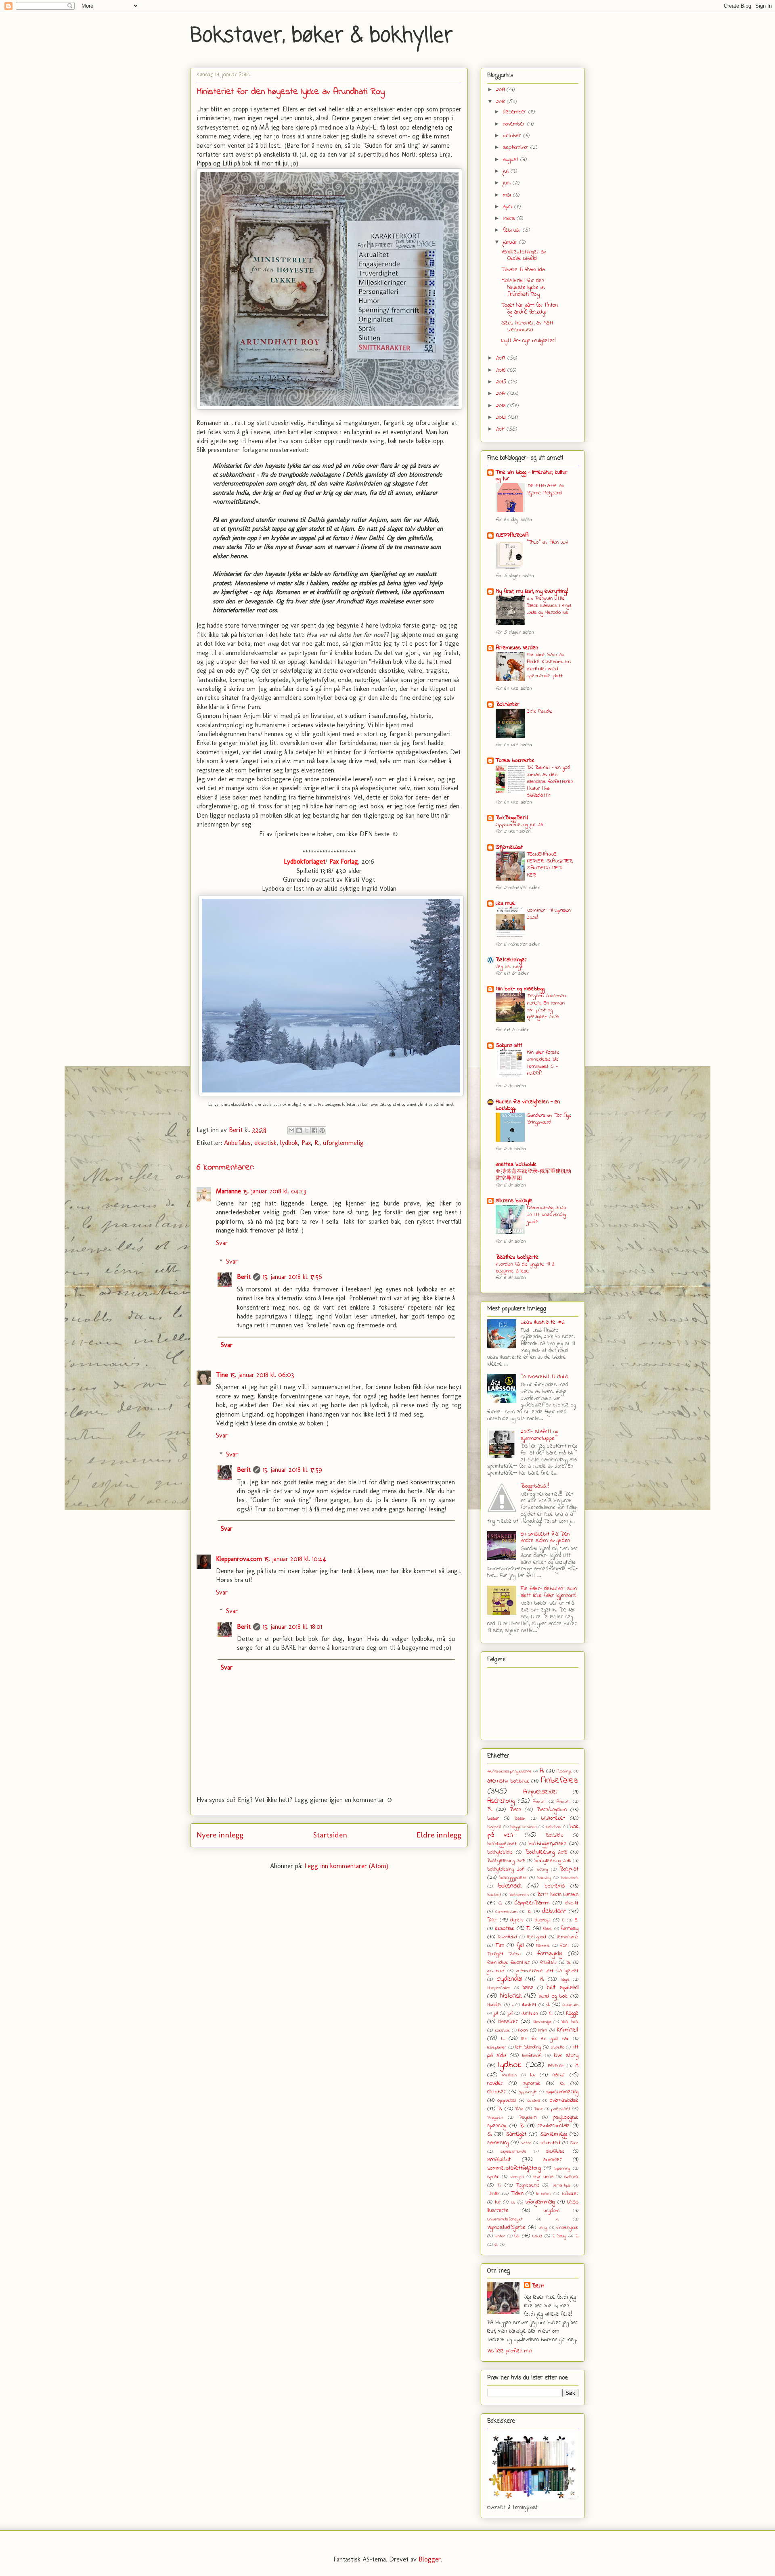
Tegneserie (528, 2185)
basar (493, 1818)
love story (566, 2056)
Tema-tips (561, 2185)
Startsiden (330, 1835)
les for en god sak (545, 2039)
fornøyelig (550, 1954)
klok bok (570, 2022)
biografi (494, 1827)
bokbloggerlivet (502, 1844)
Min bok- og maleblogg (520, 989)
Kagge (572, 2013)
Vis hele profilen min (510, 2351)
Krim (543, 2030)
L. (503, 2039)
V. (557, 2219)
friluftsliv (548, 1963)
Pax (306, 1143)
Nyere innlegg (220, 1835)
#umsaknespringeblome (509, 1771)
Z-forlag (559, 2236)
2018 (502, 102)
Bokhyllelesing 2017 (506, 1861)
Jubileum (570, 2005)
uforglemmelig (343, 1143)
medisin (509, 2075)
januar (511, 242)
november (515, 124)
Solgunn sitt (509, 1045)
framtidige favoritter (508, 1963)
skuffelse (555, 2151)
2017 (502, 358)
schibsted (550, 2143)
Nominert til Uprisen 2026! (549, 914)
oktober (513, 136)
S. (490, 2134)
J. (548, 2005)
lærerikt (556, 2066)
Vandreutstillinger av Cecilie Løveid (524, 255)
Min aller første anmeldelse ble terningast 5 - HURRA (543, 1063)
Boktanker (508, 704)
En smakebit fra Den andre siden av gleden (545, 1538)
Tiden (517, 2194)
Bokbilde (554, 1835)
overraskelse (564, 2100)
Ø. (496, 2245)
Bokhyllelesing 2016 (546, 1852)
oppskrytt (528, 2092)
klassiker (508, 2022)
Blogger (430, 2559)
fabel (548, 1929)
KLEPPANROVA (512, 535)
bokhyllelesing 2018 (553, 1861)
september (517, 148)
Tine (222, 1375)
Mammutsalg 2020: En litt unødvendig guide (547, 1215)
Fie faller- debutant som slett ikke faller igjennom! (549, 1592)
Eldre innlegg (439, 1835)
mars (510, 219)
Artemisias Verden (517, 648)
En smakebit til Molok (545, 1377)
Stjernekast (509, 847)
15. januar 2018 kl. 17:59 (292, 1470)
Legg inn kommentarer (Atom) (346, 1866)
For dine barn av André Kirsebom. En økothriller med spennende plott (549, 665)
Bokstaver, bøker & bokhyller (322, 36)
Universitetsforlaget (505, 2219)
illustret (529, 2005)
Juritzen (530, 2013)
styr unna (543, 2177)
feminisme (568, 1937)
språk (493, 2177)
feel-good (536, 1937)
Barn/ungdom (552, 1810)
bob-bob (553, 1827)
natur (559, 2075)
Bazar (520, 1818)
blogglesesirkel (523, 1827)
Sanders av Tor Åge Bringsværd (549, 1119)
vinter (500, 2236)
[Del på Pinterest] (322, 1130)
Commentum (506, 1912)
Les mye (505, 903)
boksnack (570, 1878)
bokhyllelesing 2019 (506, 1869)
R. (317, 1143)
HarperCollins (499, 1988)
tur (498, 2202)
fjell (520, 1945)
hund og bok (553, 1996)
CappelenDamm (532, 1903)
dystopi (543, 1920)
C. (500, 1903)
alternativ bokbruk (508, 1781)
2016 (502, 370)
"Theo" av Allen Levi (548, 542)
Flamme (543, 1946)
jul (496, 2013)
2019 (501, 90)
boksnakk (510, 1886)
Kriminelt (568, 2030)
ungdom (552, 2211)
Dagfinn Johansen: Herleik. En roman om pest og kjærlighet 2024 (547, 1006)
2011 (501, 429)
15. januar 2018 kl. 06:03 (262, 1375)
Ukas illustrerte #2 (543, 1322)
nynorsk (532, 2083)
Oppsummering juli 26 (519, 825)
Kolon (523, 2030)
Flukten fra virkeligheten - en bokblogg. (528, 1105)
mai (508, 195)
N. (533, 2075)
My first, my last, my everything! (532, 591)
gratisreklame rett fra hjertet (548, 1971)
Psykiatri (528, 2118)
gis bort (496, 1971)
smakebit (499, 2160)
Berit (244, 1277)
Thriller (494, 2194)
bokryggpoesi (513, 1878)
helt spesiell (563, 1988)
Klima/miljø (542, 2022)
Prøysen (495, 2118)
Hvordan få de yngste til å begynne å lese (525, 1268)
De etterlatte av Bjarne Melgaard (545, 489)
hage (565, 1980)
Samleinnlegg (554, 2134)
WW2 (537, 2236)
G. (569, 1963)
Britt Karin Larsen (558, 1895)
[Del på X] (307, 1130)
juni (508, 183)
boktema (555, 1886)
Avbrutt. (563, 1802)
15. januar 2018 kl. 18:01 (292, 1627)
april (509, 207)
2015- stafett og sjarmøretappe (539, 1435)
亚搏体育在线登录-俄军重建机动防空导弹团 (533, 1175)
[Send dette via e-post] (291, 1130)
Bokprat (569, 1869)
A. (542, 1771)
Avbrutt (539, 1802)
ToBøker (570, 2194)
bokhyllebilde (500, 1852)
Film (500, 1945)
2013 (502, 406)
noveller (495, 2083)
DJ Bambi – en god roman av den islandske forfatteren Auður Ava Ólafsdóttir (550, 781)
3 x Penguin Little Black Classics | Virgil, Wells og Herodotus (549, 605)
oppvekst (507, 2101)
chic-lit (572, 1903)
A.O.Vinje (564, 1771)
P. (500, 2109)
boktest (494, 1895)
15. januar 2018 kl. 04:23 (275, 1191)
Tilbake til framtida (523, 270)
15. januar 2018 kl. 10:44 (295, 1559)
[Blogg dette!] (299, 1130)
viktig (543, 2228)
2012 (502, 417)
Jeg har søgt (509, 967)
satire (526, 2143)
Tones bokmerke (515, 761)
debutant (554, 1911)
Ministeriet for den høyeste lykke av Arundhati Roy (523, 288)
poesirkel (560, 2109)
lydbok (289, 1143)
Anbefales (237, 1143)
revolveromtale (554, 2126)
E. (577, 1920)
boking (542, 1869)
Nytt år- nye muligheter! (529, 341)
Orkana (534, 2101)
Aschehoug (501, 1801)
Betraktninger (511, 960)
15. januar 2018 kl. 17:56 (292, 1277)
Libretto (558, 2047)
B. (490, 1810)
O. (562, 2083)
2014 (502, 394)
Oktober (496, 2092)
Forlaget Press (504, 1954)
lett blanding (528, 2047)
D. (529, 1912)
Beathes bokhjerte (517, 1257)
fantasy (570, 1928)
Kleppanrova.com (239, 1559)
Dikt (492, 1920)
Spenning (562, 2168)
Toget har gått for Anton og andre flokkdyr (530, 309)
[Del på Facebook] (314, 1130)
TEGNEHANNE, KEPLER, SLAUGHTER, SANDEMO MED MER (550, 865)
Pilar (538, 2109)
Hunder (495, 2005)
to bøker (544, 2194)
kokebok (502, 2030)
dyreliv (517, 1920)
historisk (511, 1996)
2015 (502, 382)
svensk (571, 2177)
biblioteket (553, 1818)
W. (517, 2236)
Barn (515, 1810)
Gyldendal (509, 1979)
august (512, 160)
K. (551, 2013)
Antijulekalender (540, 1792)
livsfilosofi (532, 2056)
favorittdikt (507, 1937)
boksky (544, 1878)
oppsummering (562, 2092)
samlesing (498, 2143)
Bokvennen (519, 1895)
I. (513, 2005)
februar (513, 230)
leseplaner (497, 2047)
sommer (553, 2160)
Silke (574, 2143)
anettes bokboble (516, 1165)
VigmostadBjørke (506, 2228)
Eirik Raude (539, 711)
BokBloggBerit (512, 818)
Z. (577, 2236)
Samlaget (516, 2134)
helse (528, 1988)
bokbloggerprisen (547, 1844)
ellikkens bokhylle (514, 1201)
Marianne (228, 1191)
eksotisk (265, 1143)
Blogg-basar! (535, 1486)
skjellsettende (513, 2151)
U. (513, 2202)
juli (507, 171)
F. (528, 1928)
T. (499, 2185)
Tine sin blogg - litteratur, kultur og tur (532, 476)
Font (564, 1946)
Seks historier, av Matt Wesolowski (527, 326)
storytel (517, 2177)
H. (542, 1979)
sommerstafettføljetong (514, 2168)
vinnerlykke (567, 2228)
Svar (222, 1243)
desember (516, 112)
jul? (510, 2013)
